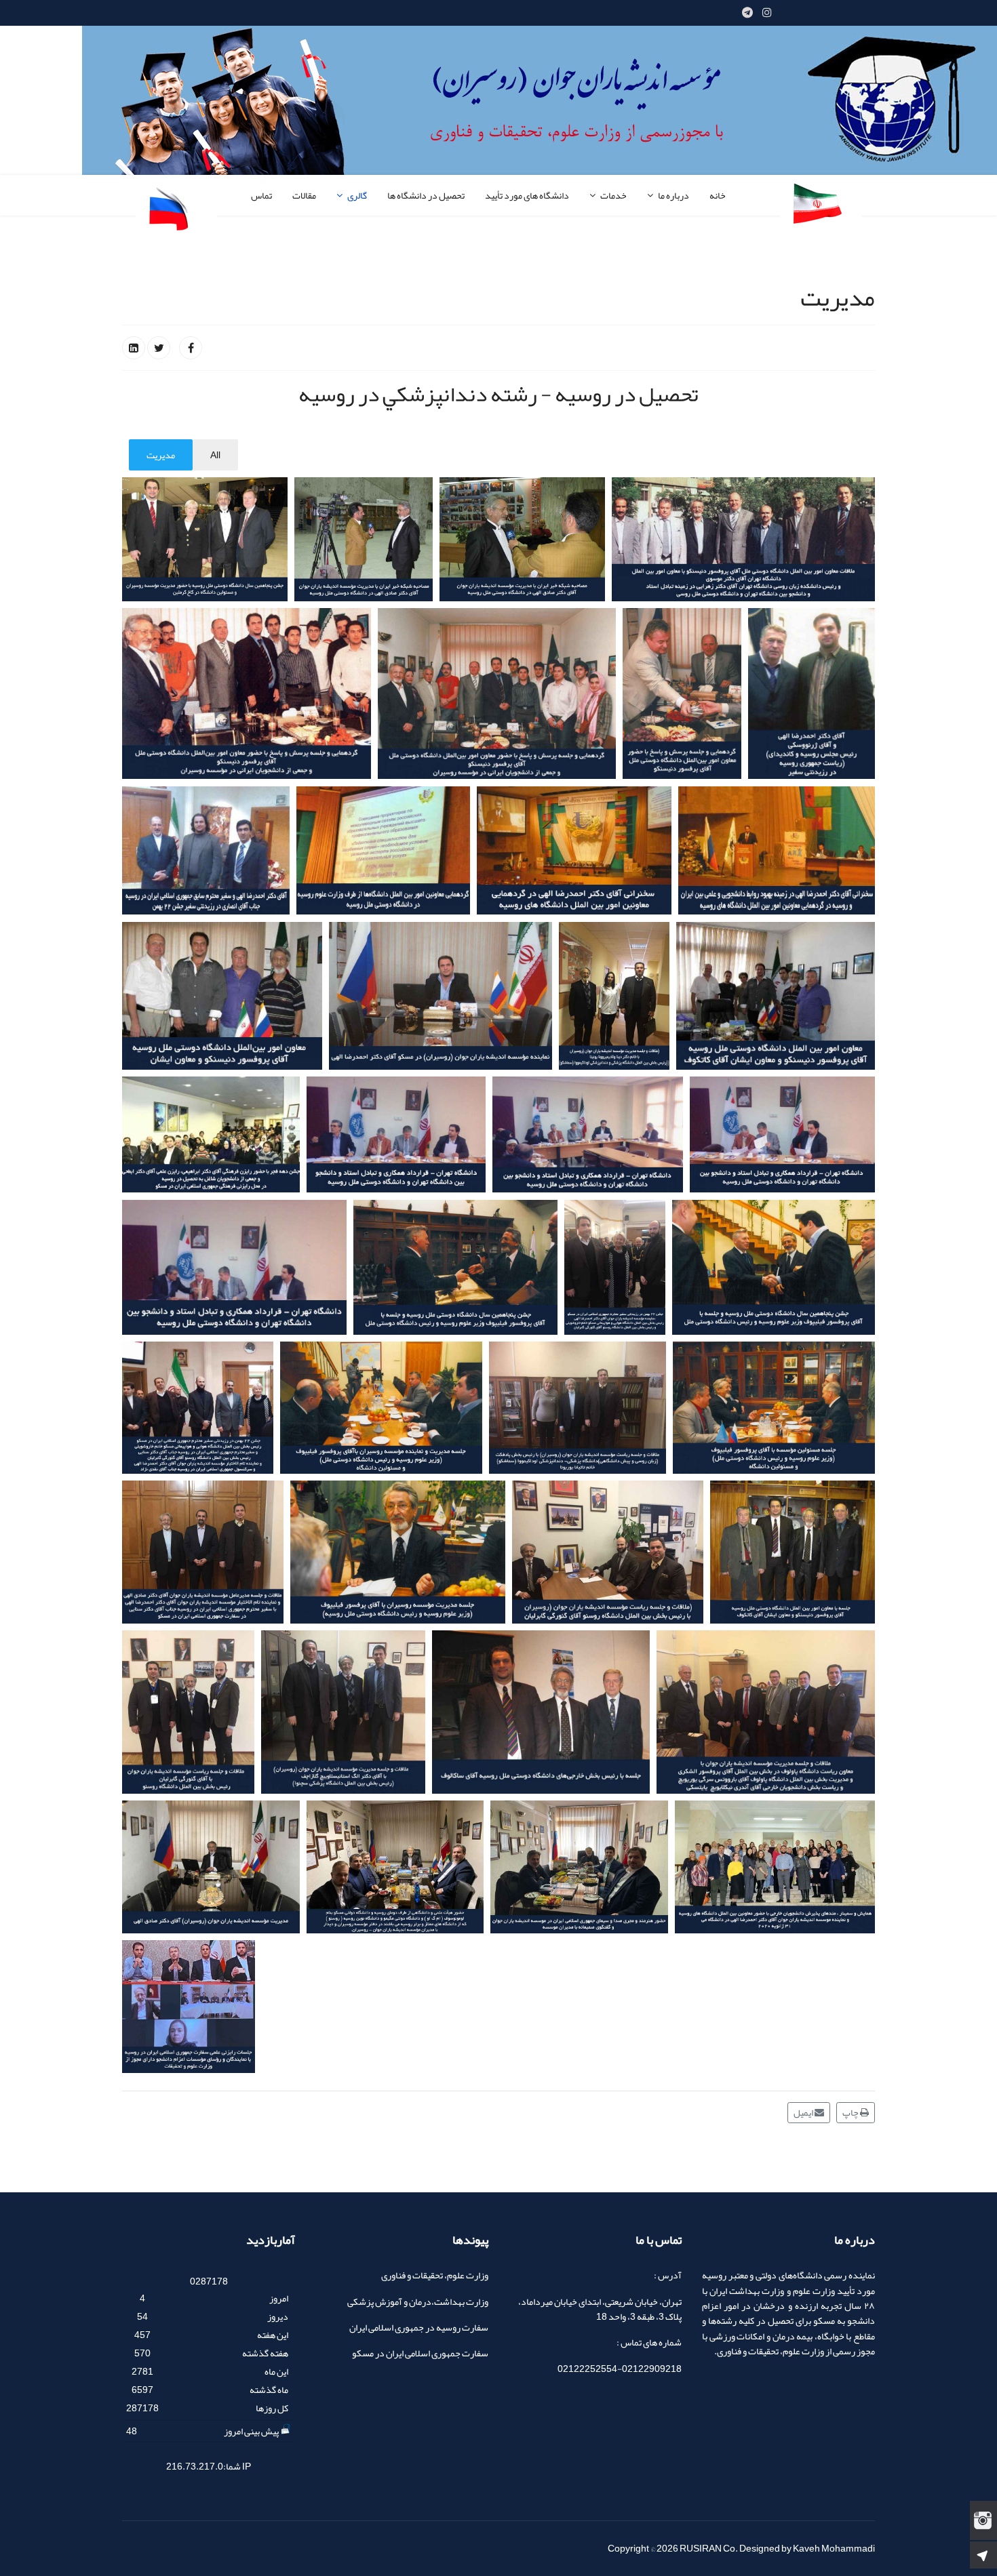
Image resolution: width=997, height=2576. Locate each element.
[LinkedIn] (134, 348)
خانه (718, 195)
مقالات (304, 195)
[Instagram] (767, 13)
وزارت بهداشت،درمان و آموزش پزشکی (418, 2301)
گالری (357, 195)
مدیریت (161, 455)
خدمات (613, 195)
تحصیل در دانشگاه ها (426, 195)
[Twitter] (159, 348)
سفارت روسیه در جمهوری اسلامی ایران (419, 2327)
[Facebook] (191, 348)
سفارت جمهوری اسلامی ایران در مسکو (420, 2353)
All (215, 455)
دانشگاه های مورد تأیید (527, 195)
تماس (261, 195)
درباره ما (673, 195)
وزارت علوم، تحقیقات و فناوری (435, 2275)
